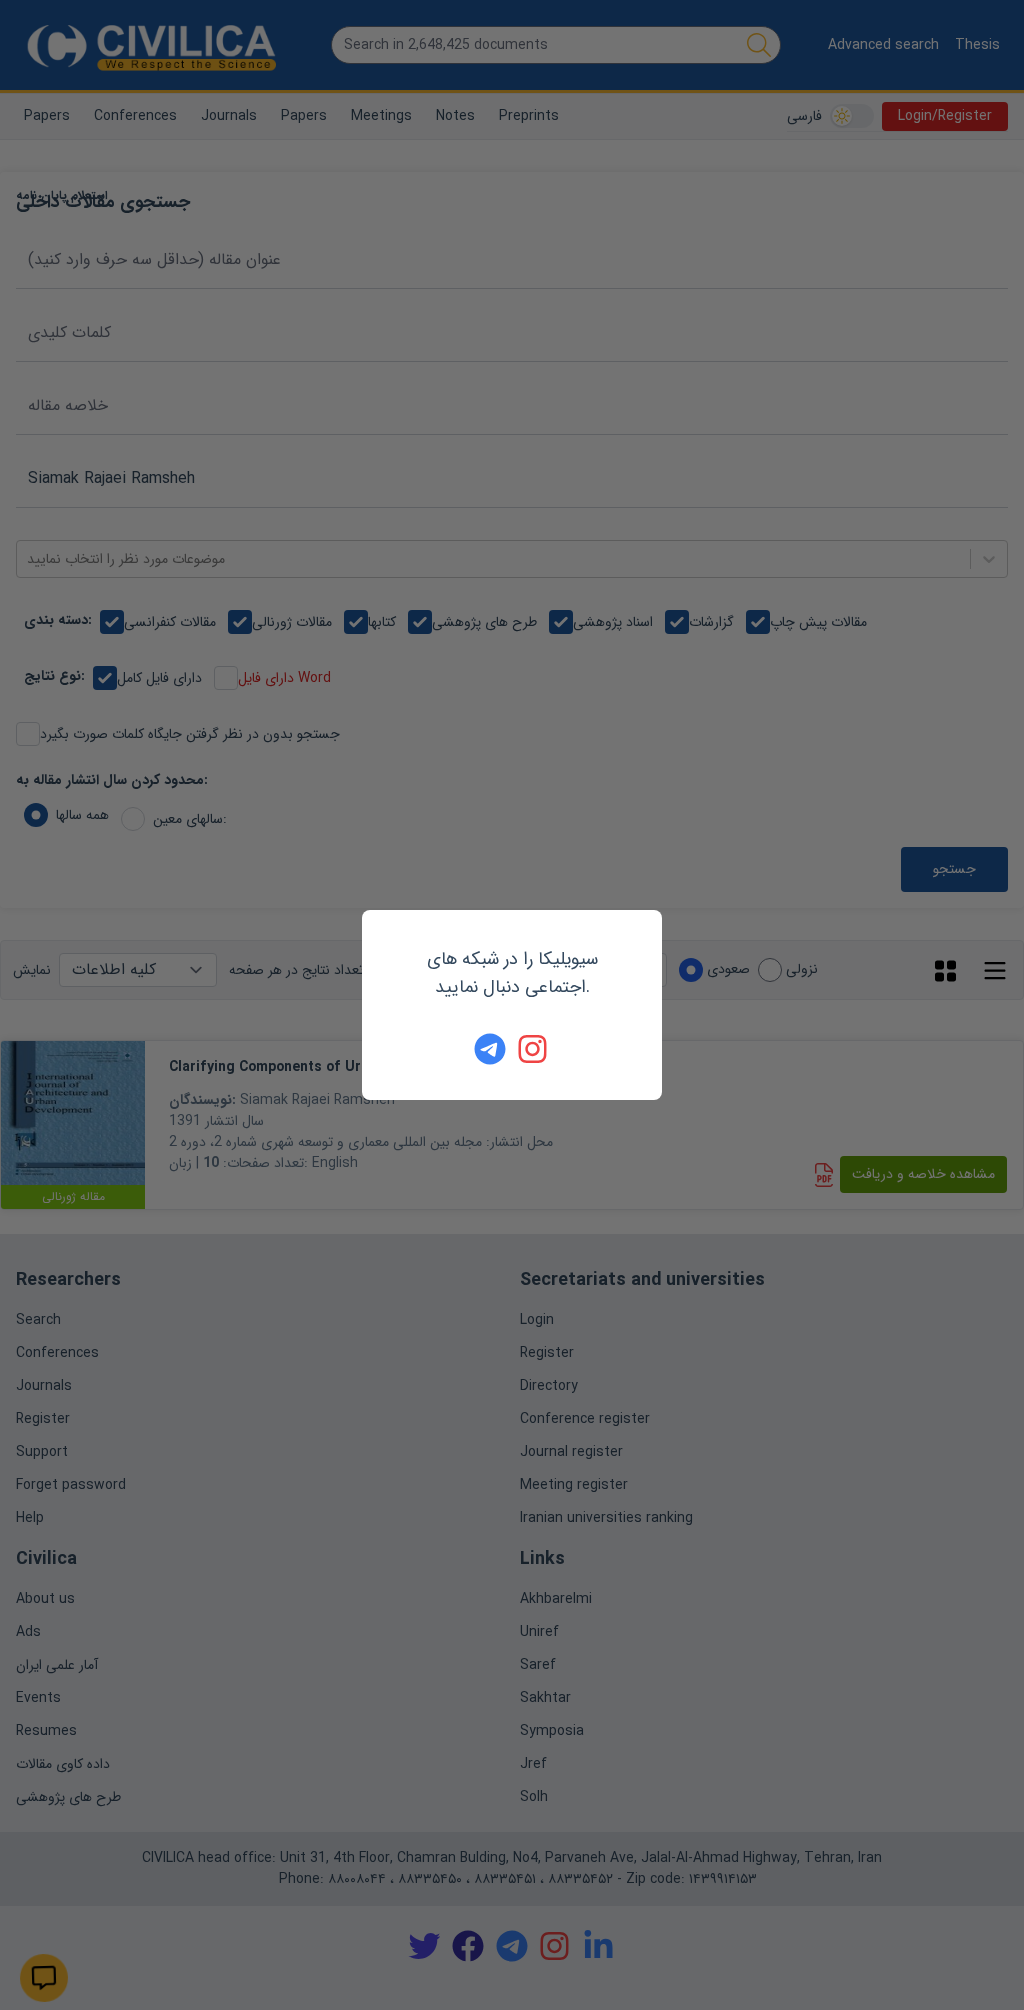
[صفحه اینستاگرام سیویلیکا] (534, 1049)
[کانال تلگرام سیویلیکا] (490, 1049)
